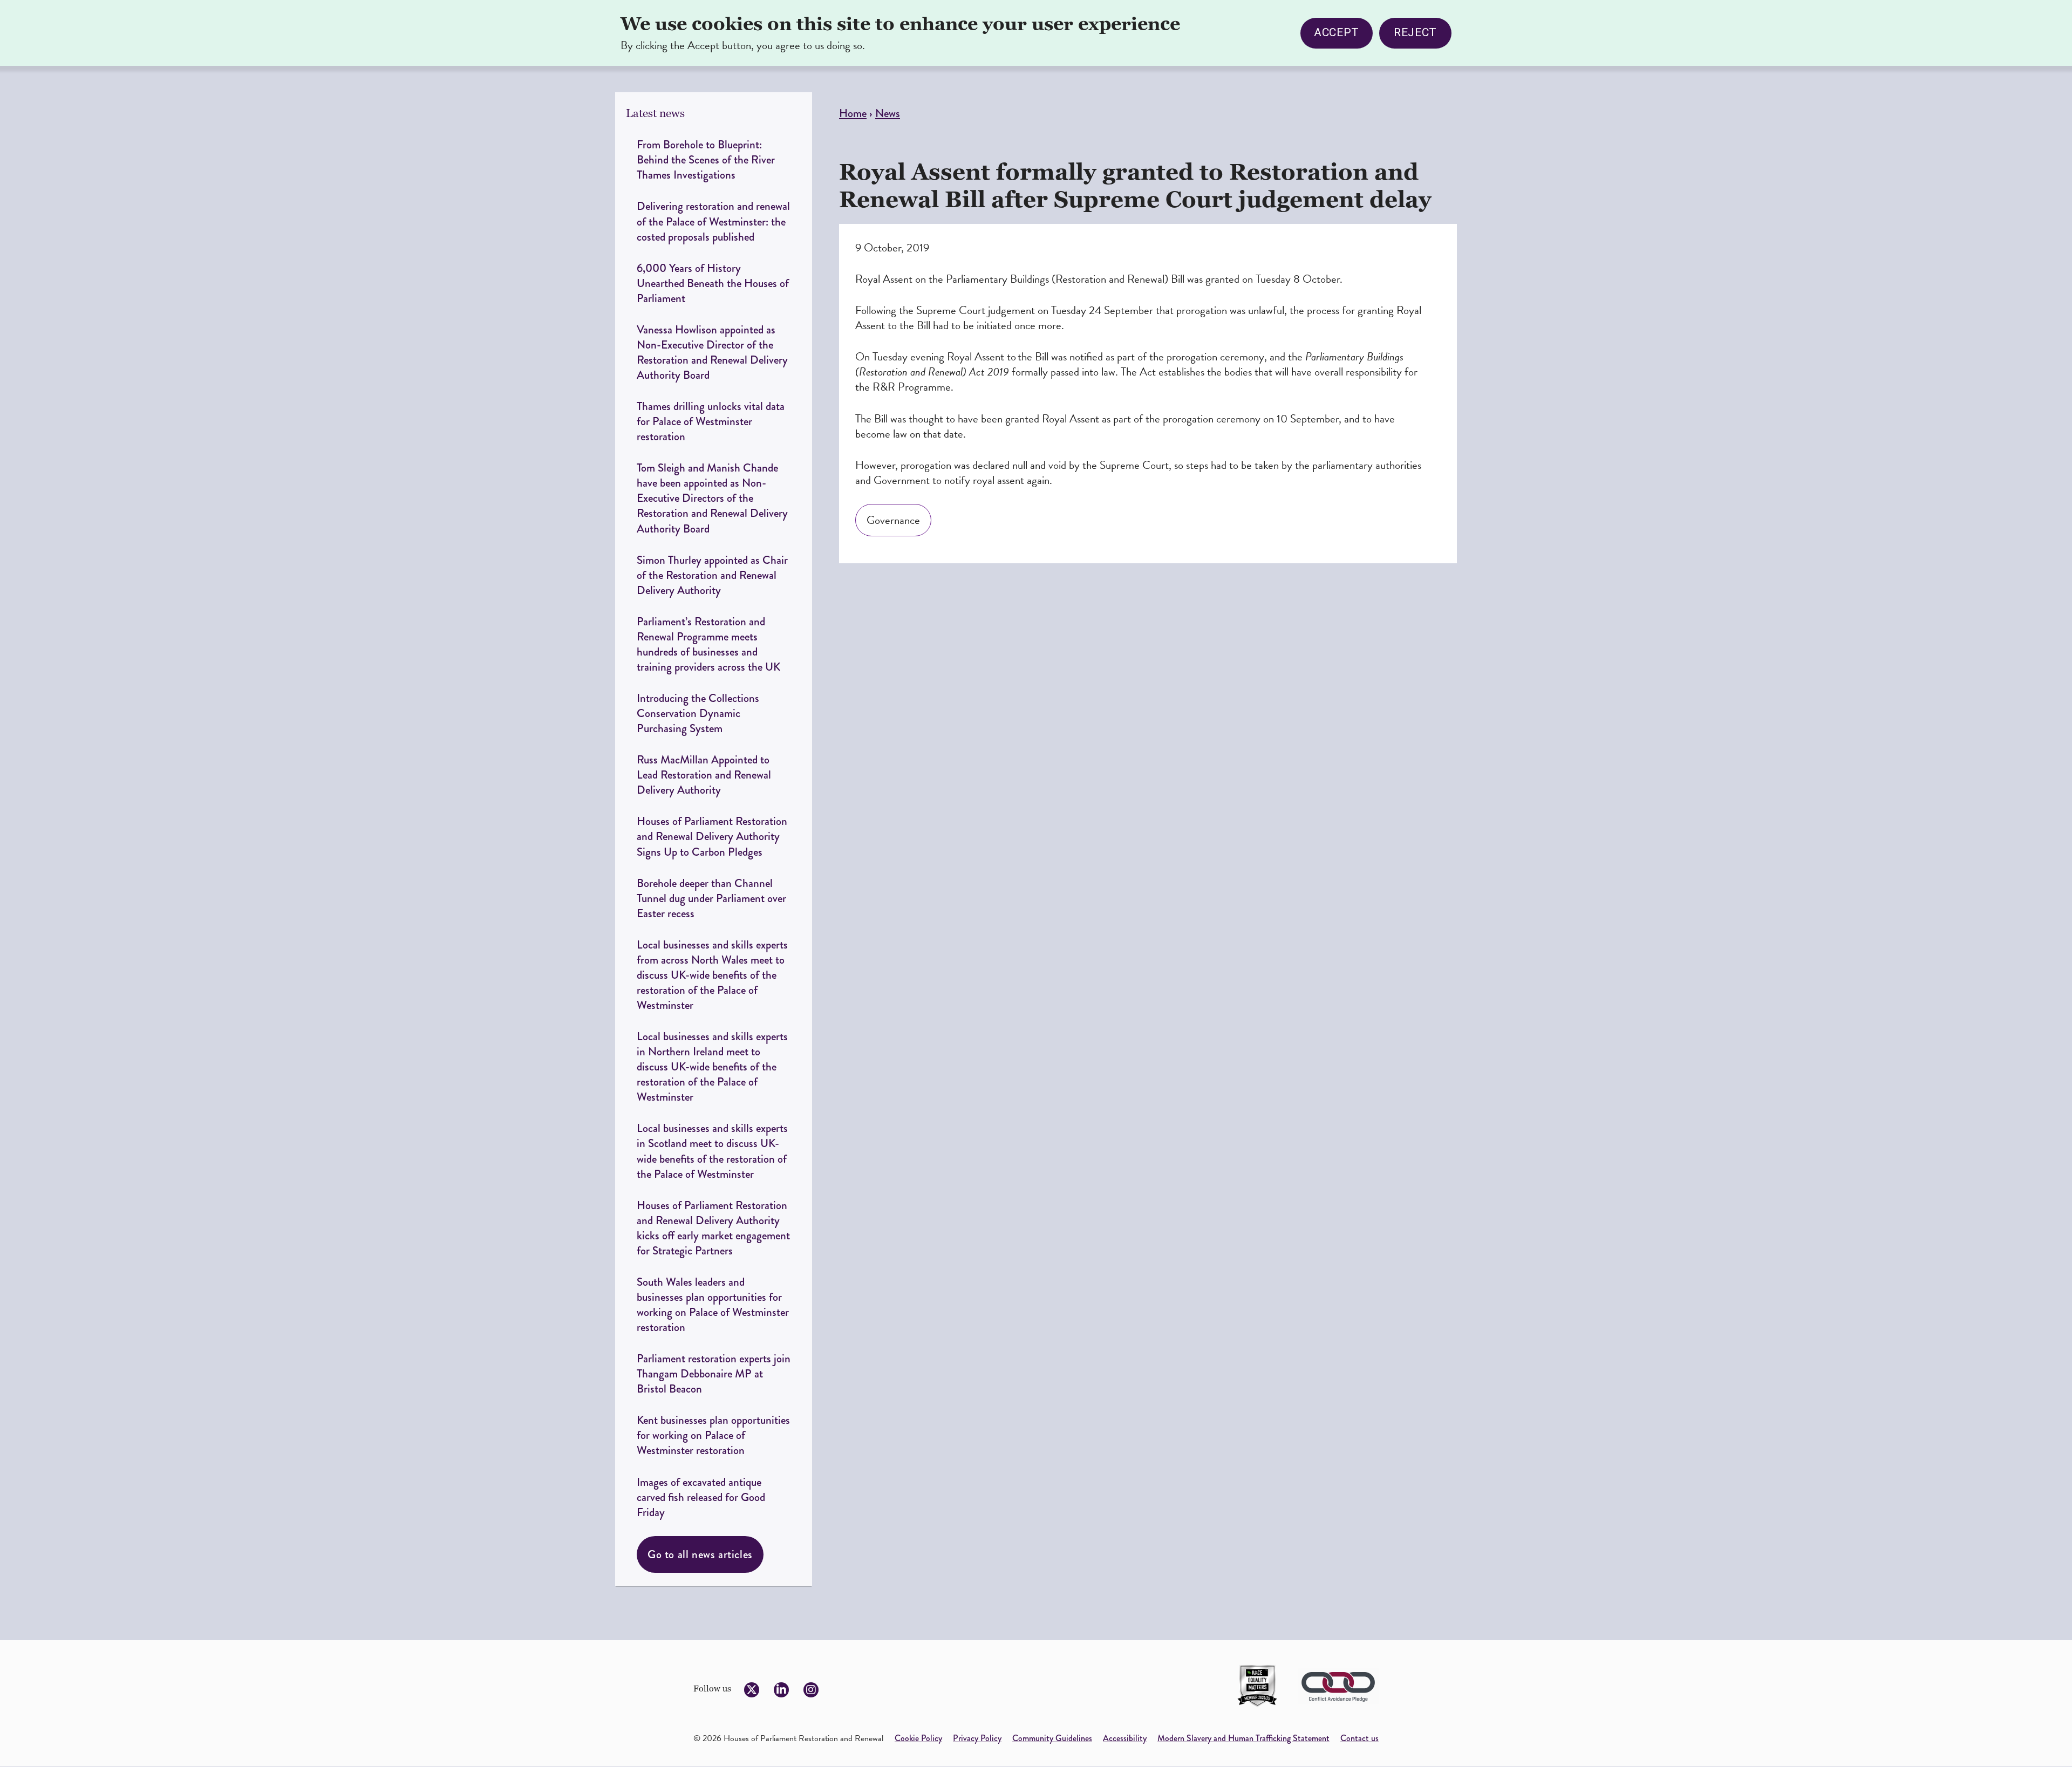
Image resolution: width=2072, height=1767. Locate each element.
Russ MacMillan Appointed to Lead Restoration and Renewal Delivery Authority (704, 775)
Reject (1415, 33)
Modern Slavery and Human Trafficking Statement (1243, 1738)
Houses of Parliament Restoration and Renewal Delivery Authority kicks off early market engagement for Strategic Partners (713, 1228)
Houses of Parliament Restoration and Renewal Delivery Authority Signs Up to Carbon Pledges (712, 836)
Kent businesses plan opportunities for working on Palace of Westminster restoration (713, 1435)
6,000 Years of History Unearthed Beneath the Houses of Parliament (713, 283)
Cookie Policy (918, 1738)
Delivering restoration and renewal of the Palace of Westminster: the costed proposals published (713, 221)
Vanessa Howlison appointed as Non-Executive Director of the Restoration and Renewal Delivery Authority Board (712, 352)
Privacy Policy (977, 1738)
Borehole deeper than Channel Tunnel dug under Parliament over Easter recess (711, 898)
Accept (1337, 33)
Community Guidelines (1052, 1738)
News (888, 113)
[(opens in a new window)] (1257, 1686)
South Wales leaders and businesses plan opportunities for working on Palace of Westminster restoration (713, 1304)
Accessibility (1125, 1738)
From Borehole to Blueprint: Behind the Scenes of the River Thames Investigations (706, 159)
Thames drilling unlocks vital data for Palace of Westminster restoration (711, 421)
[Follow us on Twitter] (752, 1690)
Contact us (1359, 1738)
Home (853, 113)
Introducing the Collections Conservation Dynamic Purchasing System (698, 713)
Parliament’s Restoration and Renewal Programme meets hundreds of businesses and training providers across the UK (710, 644)
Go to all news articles (700, 1554)
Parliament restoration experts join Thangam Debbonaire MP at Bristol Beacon (714, 1373)
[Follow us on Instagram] (811, 1690)
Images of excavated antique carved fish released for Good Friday (701, 1497)
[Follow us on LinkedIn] (781, 1690)
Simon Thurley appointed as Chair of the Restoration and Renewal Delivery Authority (712, 575)
